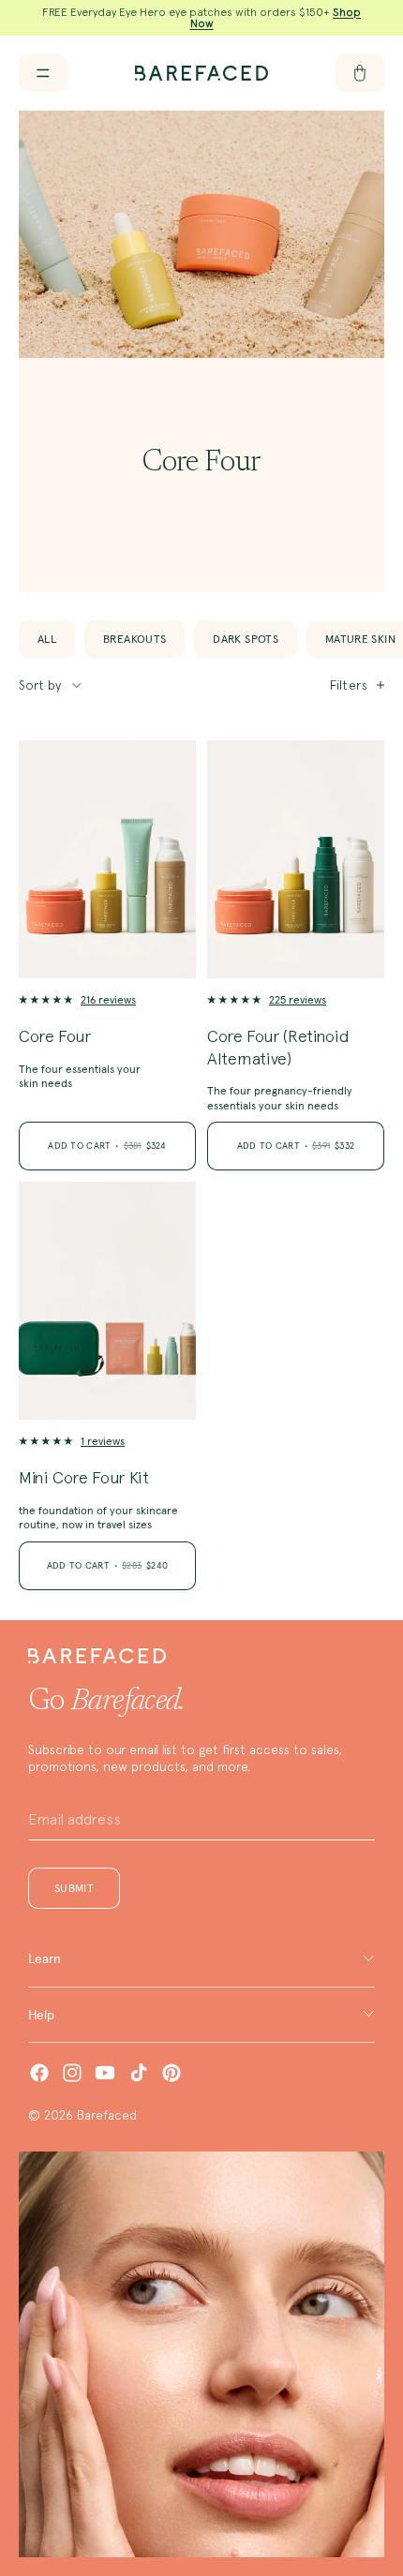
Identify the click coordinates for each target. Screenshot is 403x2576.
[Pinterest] (172, 2073)
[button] (51, 685)
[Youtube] (105, 2073)
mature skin (360, 639)
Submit (74, 1888)
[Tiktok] (139, 2073)
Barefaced (107, 2115)
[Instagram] (72, 2073)
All (47, 639)
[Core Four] (107, 859)
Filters (349, 685)
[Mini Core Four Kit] (107, 1301)
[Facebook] (39, 2073)
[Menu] (43, 73)
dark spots (246, 639)
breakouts (134, 639)
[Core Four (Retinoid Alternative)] (296, 859)
